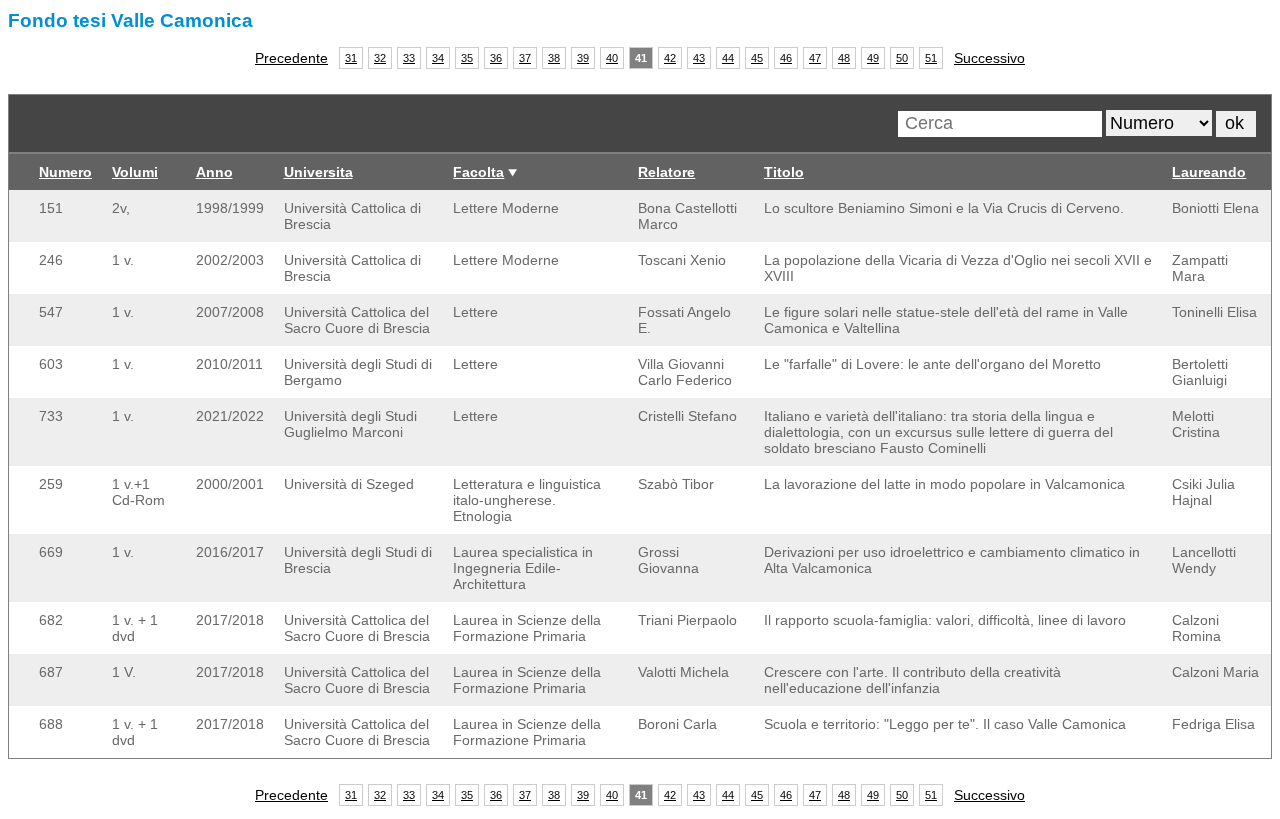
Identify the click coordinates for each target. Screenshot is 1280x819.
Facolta (478, 172)
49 (873, 58)
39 (583, 58)
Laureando (1209, 172)
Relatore (666, 172)
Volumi (135, 172)
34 (438, 58)
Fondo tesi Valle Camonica (130, 20)
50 (902, 58)
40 (612, 58)
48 (844, 58)
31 (351, 58)
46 (786, 58)
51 (931, 58)
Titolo (784, 172)
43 (699, 58)
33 (409, 58)
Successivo (989, 58)
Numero (65, 172)
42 (670, 58)
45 (757, 58)
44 (728, 58)
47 (815, 58)
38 (554, 58)
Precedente (291, 58)
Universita (318, 172)
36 (496, 58)
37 (525, 58)
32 (380, 58)
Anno (214, 172)
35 (467, 58)
